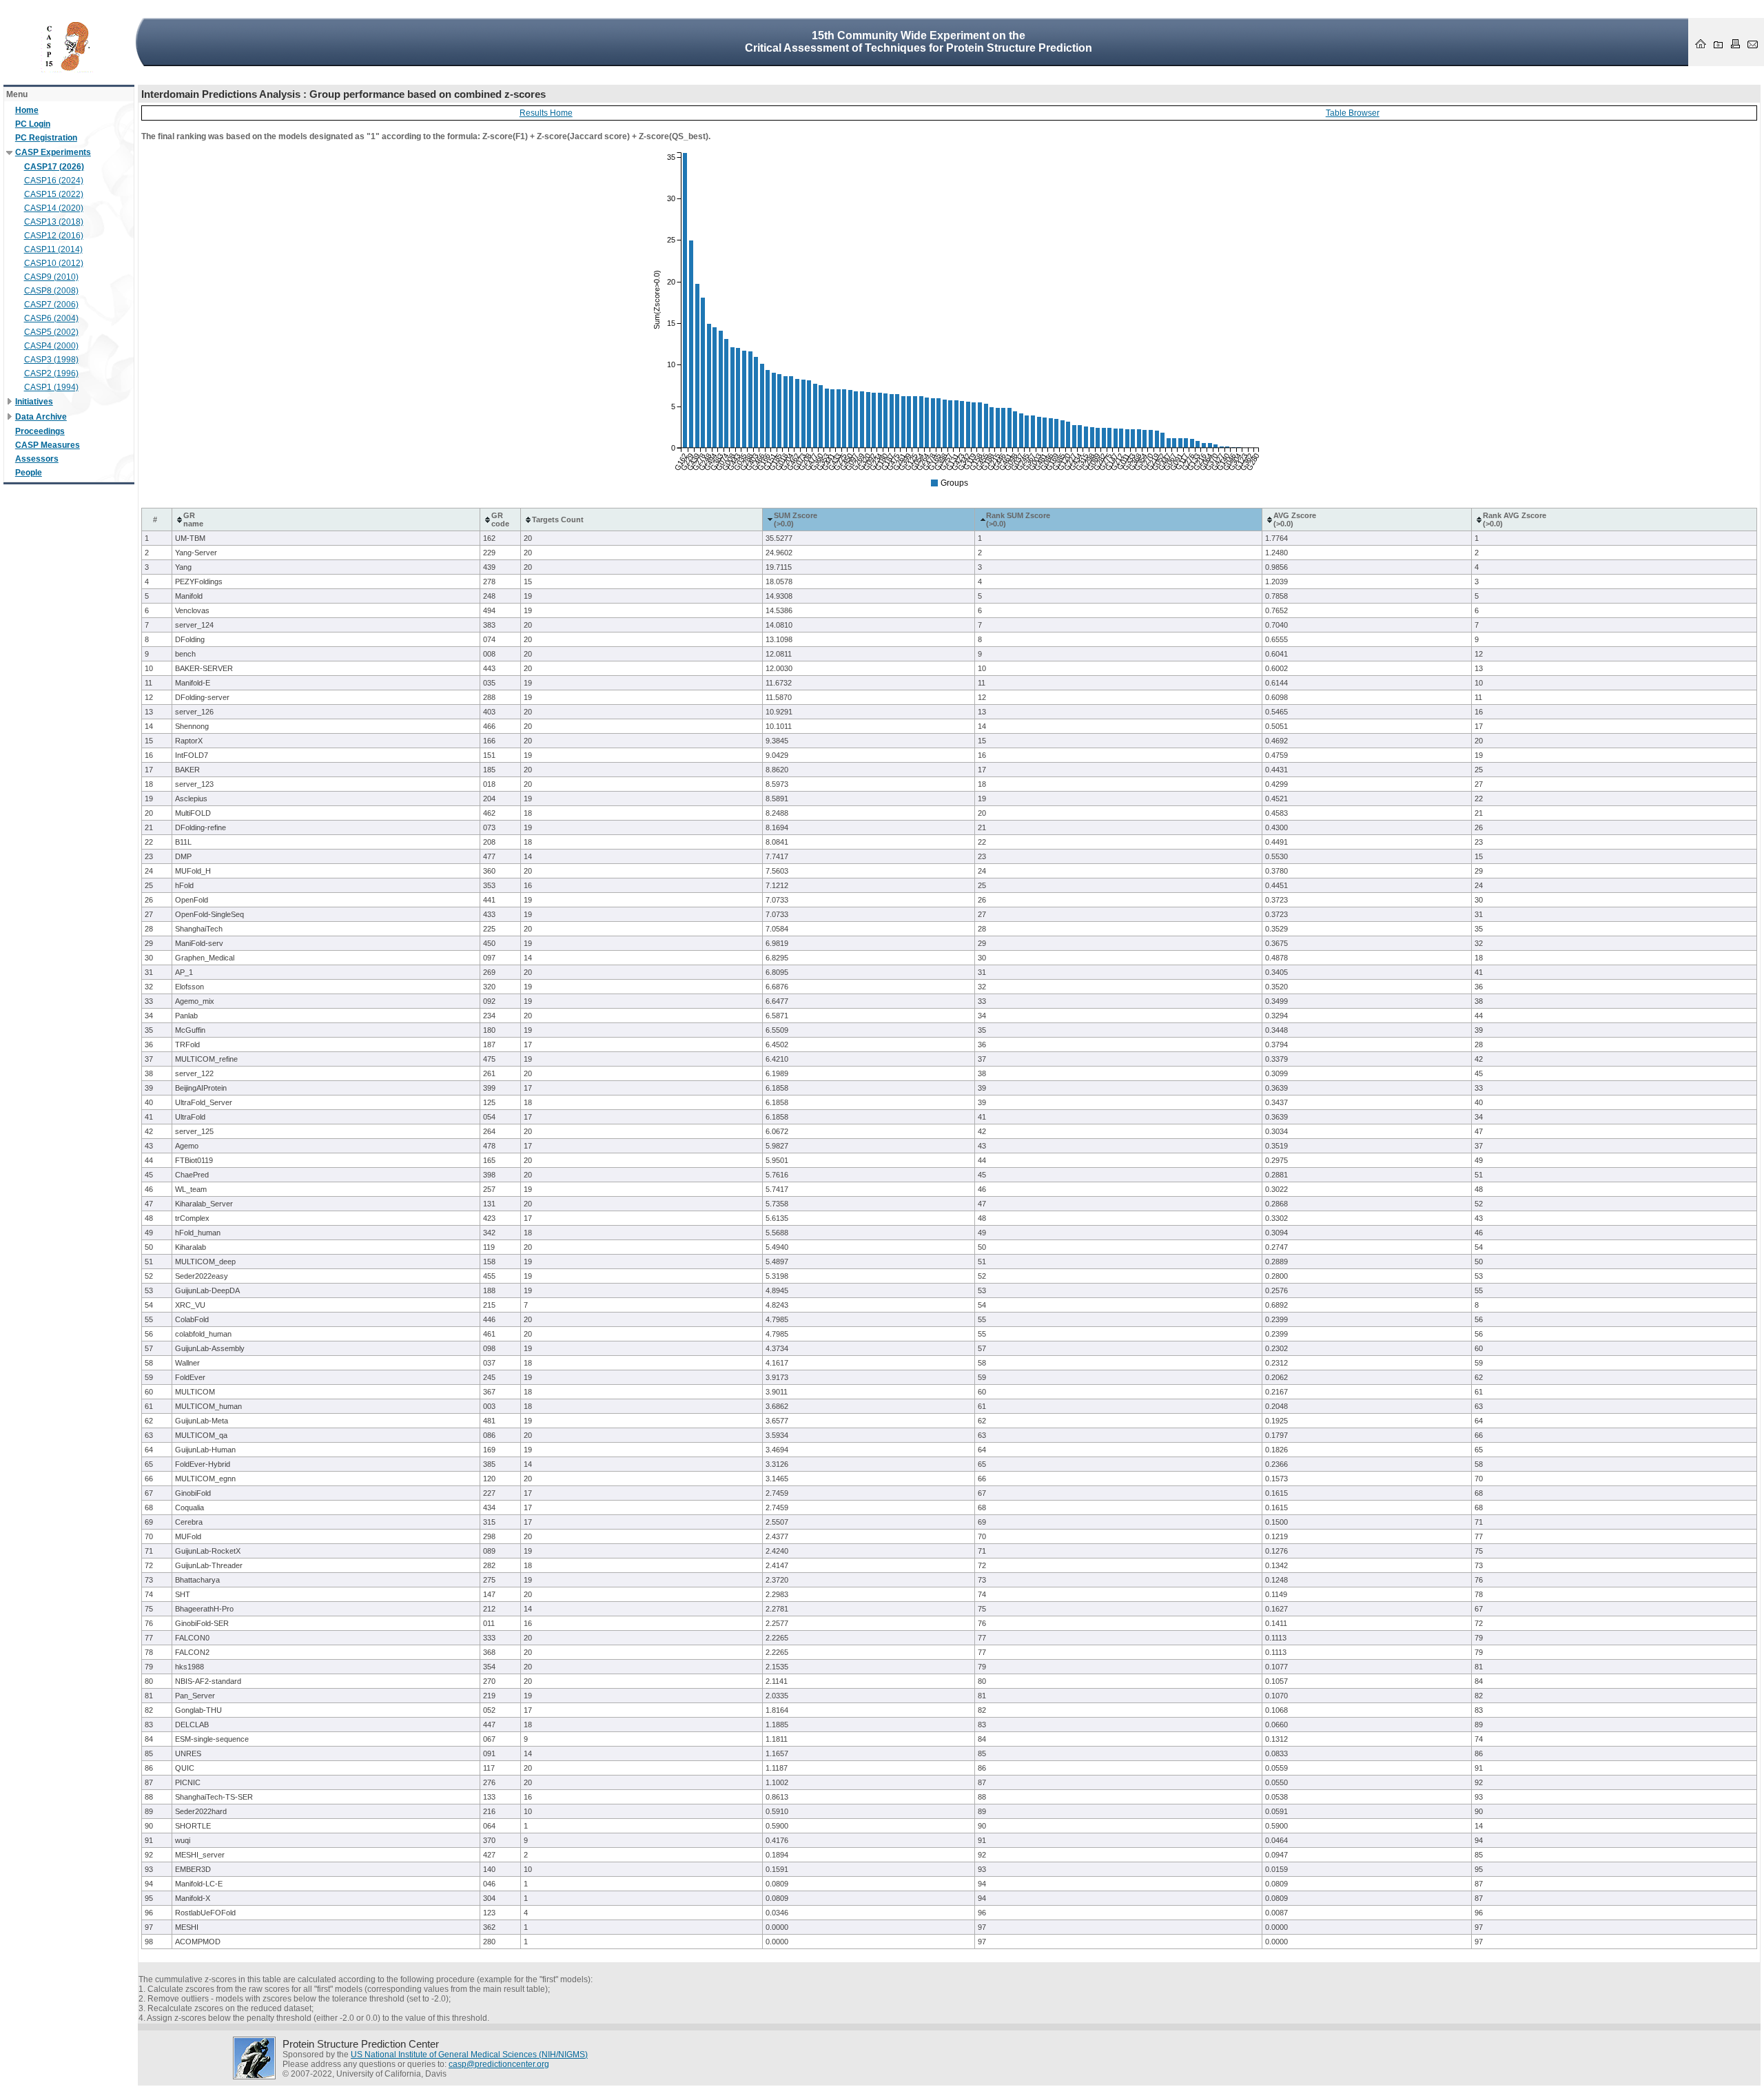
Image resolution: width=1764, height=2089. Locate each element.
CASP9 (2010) (51, 277)
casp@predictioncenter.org (499, 2064)
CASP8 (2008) (51, 291)
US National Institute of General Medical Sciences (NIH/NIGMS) (469, 2055)
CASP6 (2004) (51, 318)
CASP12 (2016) (54, 236)
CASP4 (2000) (51, 346)
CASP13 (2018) (54, 222)
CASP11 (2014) (53, 249)
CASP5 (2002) (51, 332)
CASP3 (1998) (51, 360)
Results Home (546, 113)
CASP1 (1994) (51, 387)
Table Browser (1353, 113)
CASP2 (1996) (51, 373)
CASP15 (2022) (54, 194)
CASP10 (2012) (54, 263)
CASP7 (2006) (51, 305)
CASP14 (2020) (54, 208)
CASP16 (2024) (54, 181)
